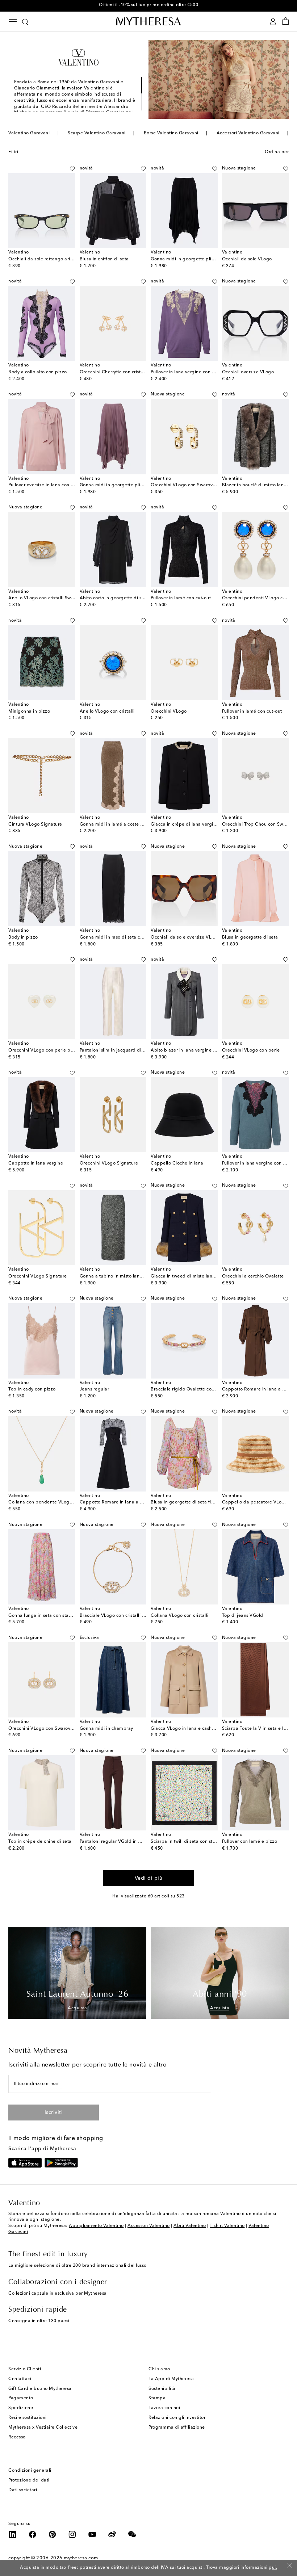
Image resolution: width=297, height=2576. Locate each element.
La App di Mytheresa (171, 2379)
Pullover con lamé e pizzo (250, 1842)
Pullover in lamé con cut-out (181, 598)
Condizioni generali (30, 2471)
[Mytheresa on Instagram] (72, 2534)
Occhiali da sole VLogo (247, 259)
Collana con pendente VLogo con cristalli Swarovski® (66, 1502)
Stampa (157, 2398)
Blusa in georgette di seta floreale (188, 1502)
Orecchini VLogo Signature (109, 1163)
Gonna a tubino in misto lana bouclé (119, 1276)
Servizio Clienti (25, 2369)
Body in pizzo (23, 937)
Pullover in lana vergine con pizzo (187, 372)
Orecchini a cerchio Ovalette (253, 1276)
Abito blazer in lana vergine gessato (190, 1050)
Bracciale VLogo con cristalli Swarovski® (123, 1616)
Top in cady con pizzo (32, 1389)
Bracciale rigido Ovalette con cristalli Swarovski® (203, 1389)
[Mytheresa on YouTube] (92, 2534)
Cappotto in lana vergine (36, 1163)
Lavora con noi (164, 2408)
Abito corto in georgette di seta (114, 598)
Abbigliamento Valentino (96, 2226)
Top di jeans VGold (243, 1616)
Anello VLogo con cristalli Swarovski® (49, 598)
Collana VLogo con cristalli (180, 1616)
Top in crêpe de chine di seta (40, 1842)
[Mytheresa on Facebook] (33, 2534)
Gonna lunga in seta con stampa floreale (53, 1616)
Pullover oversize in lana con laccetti (47, 485)
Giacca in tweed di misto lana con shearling (198, 1276)
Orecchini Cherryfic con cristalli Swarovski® (126, 372)
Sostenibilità (162, 2389)
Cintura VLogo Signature (35, 825)
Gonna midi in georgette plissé (184, 259)
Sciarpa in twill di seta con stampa (188, 1842)
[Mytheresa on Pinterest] (53, 2534)
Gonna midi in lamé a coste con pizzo (120, 825)
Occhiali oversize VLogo (248, 372)
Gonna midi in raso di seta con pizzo (119, 937)
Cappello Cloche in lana (177, 1163)
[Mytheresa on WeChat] (132, 2534)
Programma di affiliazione (177, 2428)
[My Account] (273, 22)
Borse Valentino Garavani (171, 133)
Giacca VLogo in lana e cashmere (187, 1729)
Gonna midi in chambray (106, 1729)
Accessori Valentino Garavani (248, 133)
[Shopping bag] (286, 22)
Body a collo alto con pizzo (38, 372)
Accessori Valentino (149, 2226)
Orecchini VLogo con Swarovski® (186, 485)
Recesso (17, 2437)
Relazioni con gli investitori (178, 2418)
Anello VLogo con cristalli (107, 712)
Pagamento (21, 2398)
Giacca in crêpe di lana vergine (185, 825)
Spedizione (21, 2408)
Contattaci (20, 2379)
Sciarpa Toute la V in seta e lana (257, 1729)
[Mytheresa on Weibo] (112, 2534)
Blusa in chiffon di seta (104, 259)
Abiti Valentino (190, 2226)
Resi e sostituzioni (28, 2418)
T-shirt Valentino (227, 2226)
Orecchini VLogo (169, 712)
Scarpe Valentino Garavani (97, 133)
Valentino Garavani (29, 133)
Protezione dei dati (29, 2480)
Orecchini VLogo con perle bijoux (45, 1050)
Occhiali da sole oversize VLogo (185, 937)
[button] (64, 169)
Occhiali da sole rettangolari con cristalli (52, 259)
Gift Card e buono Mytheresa (40, 2389)
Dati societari (23, 2490)
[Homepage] (148, 21)
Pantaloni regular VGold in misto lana (120, 1842)
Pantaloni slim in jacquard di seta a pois (123, 1050)
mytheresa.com (81, 2558)
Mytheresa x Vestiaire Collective (43, 2428)
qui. (273, 2568)
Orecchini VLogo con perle (251, 1050)
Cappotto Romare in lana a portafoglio (122, 1502)
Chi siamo (159, 2369)
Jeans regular (95, 1389)
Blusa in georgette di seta (250, 937)
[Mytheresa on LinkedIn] (13, 2534)
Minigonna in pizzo (29, 712)
